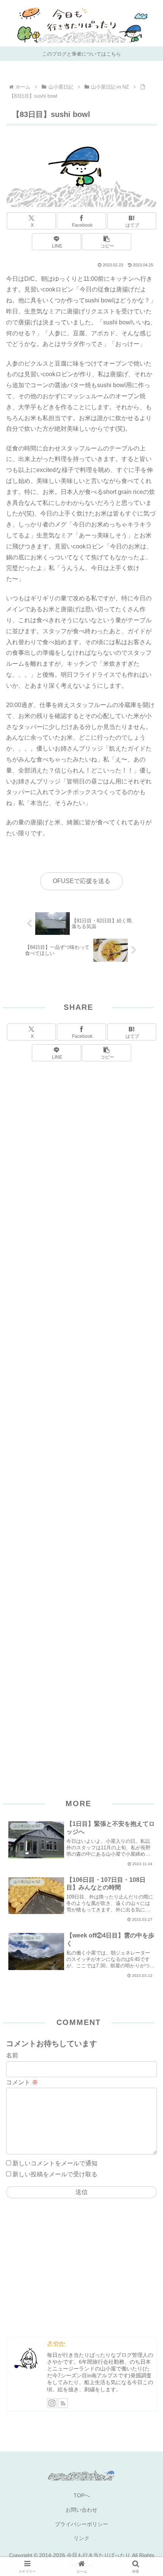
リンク (81, 2538)
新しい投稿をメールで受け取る (55, 2174)
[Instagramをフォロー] (52, 2403)
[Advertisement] (81, 1411)
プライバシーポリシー (81, 2524)
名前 (12, 2055)
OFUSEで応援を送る (81, 881)
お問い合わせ (81, 2510)
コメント (22, 2082)
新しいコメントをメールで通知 (55, 2163)
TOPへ (82, 2495)
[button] (106, 242)
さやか (56, 2343)
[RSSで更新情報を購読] (63, 2403)
